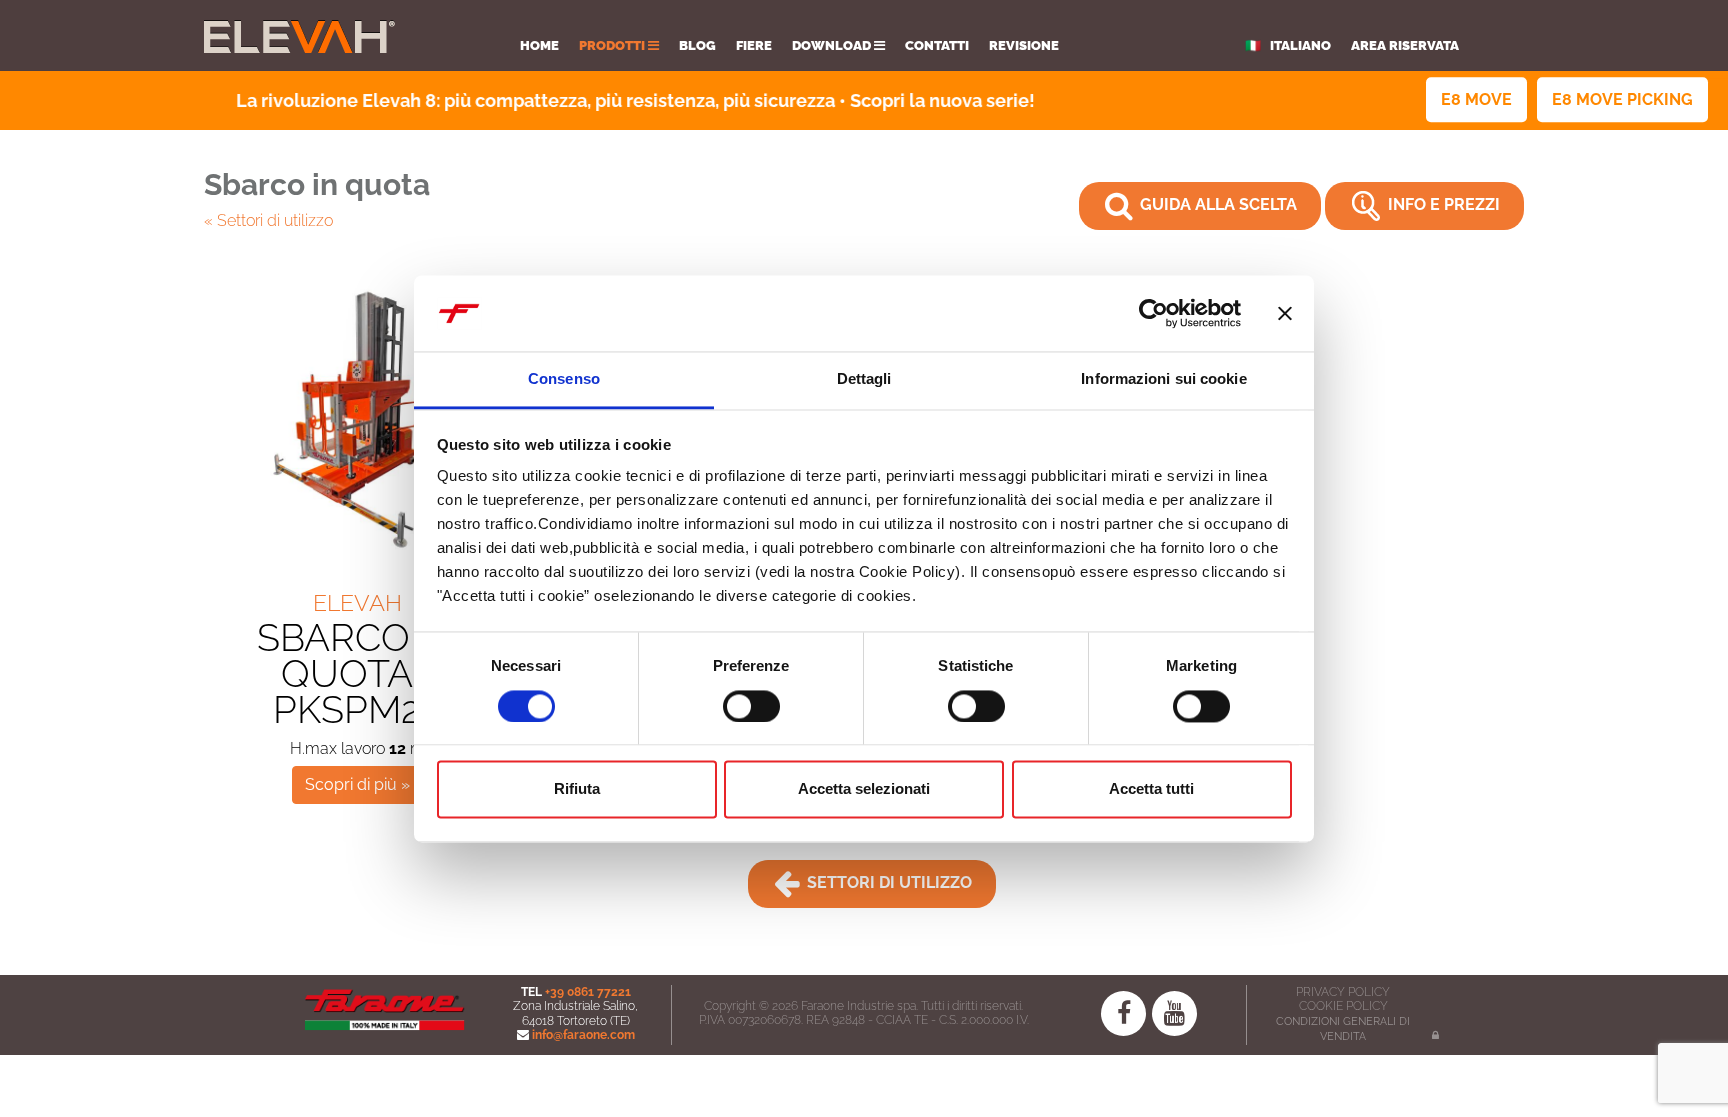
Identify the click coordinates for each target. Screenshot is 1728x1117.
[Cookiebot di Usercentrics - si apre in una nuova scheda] (1153, 313)
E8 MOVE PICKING (1622, 99)
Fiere (754, 45)
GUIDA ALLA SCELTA (1216, 204)
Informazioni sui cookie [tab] (1163, 379)
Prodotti (613, 45)
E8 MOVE (1476, 99)
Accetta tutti (1151, 789)
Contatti (937, 45)
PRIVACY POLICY (1343, 992)
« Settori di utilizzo (268, 220)
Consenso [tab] (564, 379)
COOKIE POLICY (1343, 1006)
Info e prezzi (1442, 204)
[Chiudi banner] (1285, 313)
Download (833, 45)
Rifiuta (577, 789)
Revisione (1024, 45)
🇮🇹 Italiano (1288, 45)
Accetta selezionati (864, 789)
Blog (697, 45)
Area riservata (1405, 45)
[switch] (751, 706)
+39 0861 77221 (588, 992)
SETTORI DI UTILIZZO (887, 882)
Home (539, 45)
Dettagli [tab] (864, 379)
